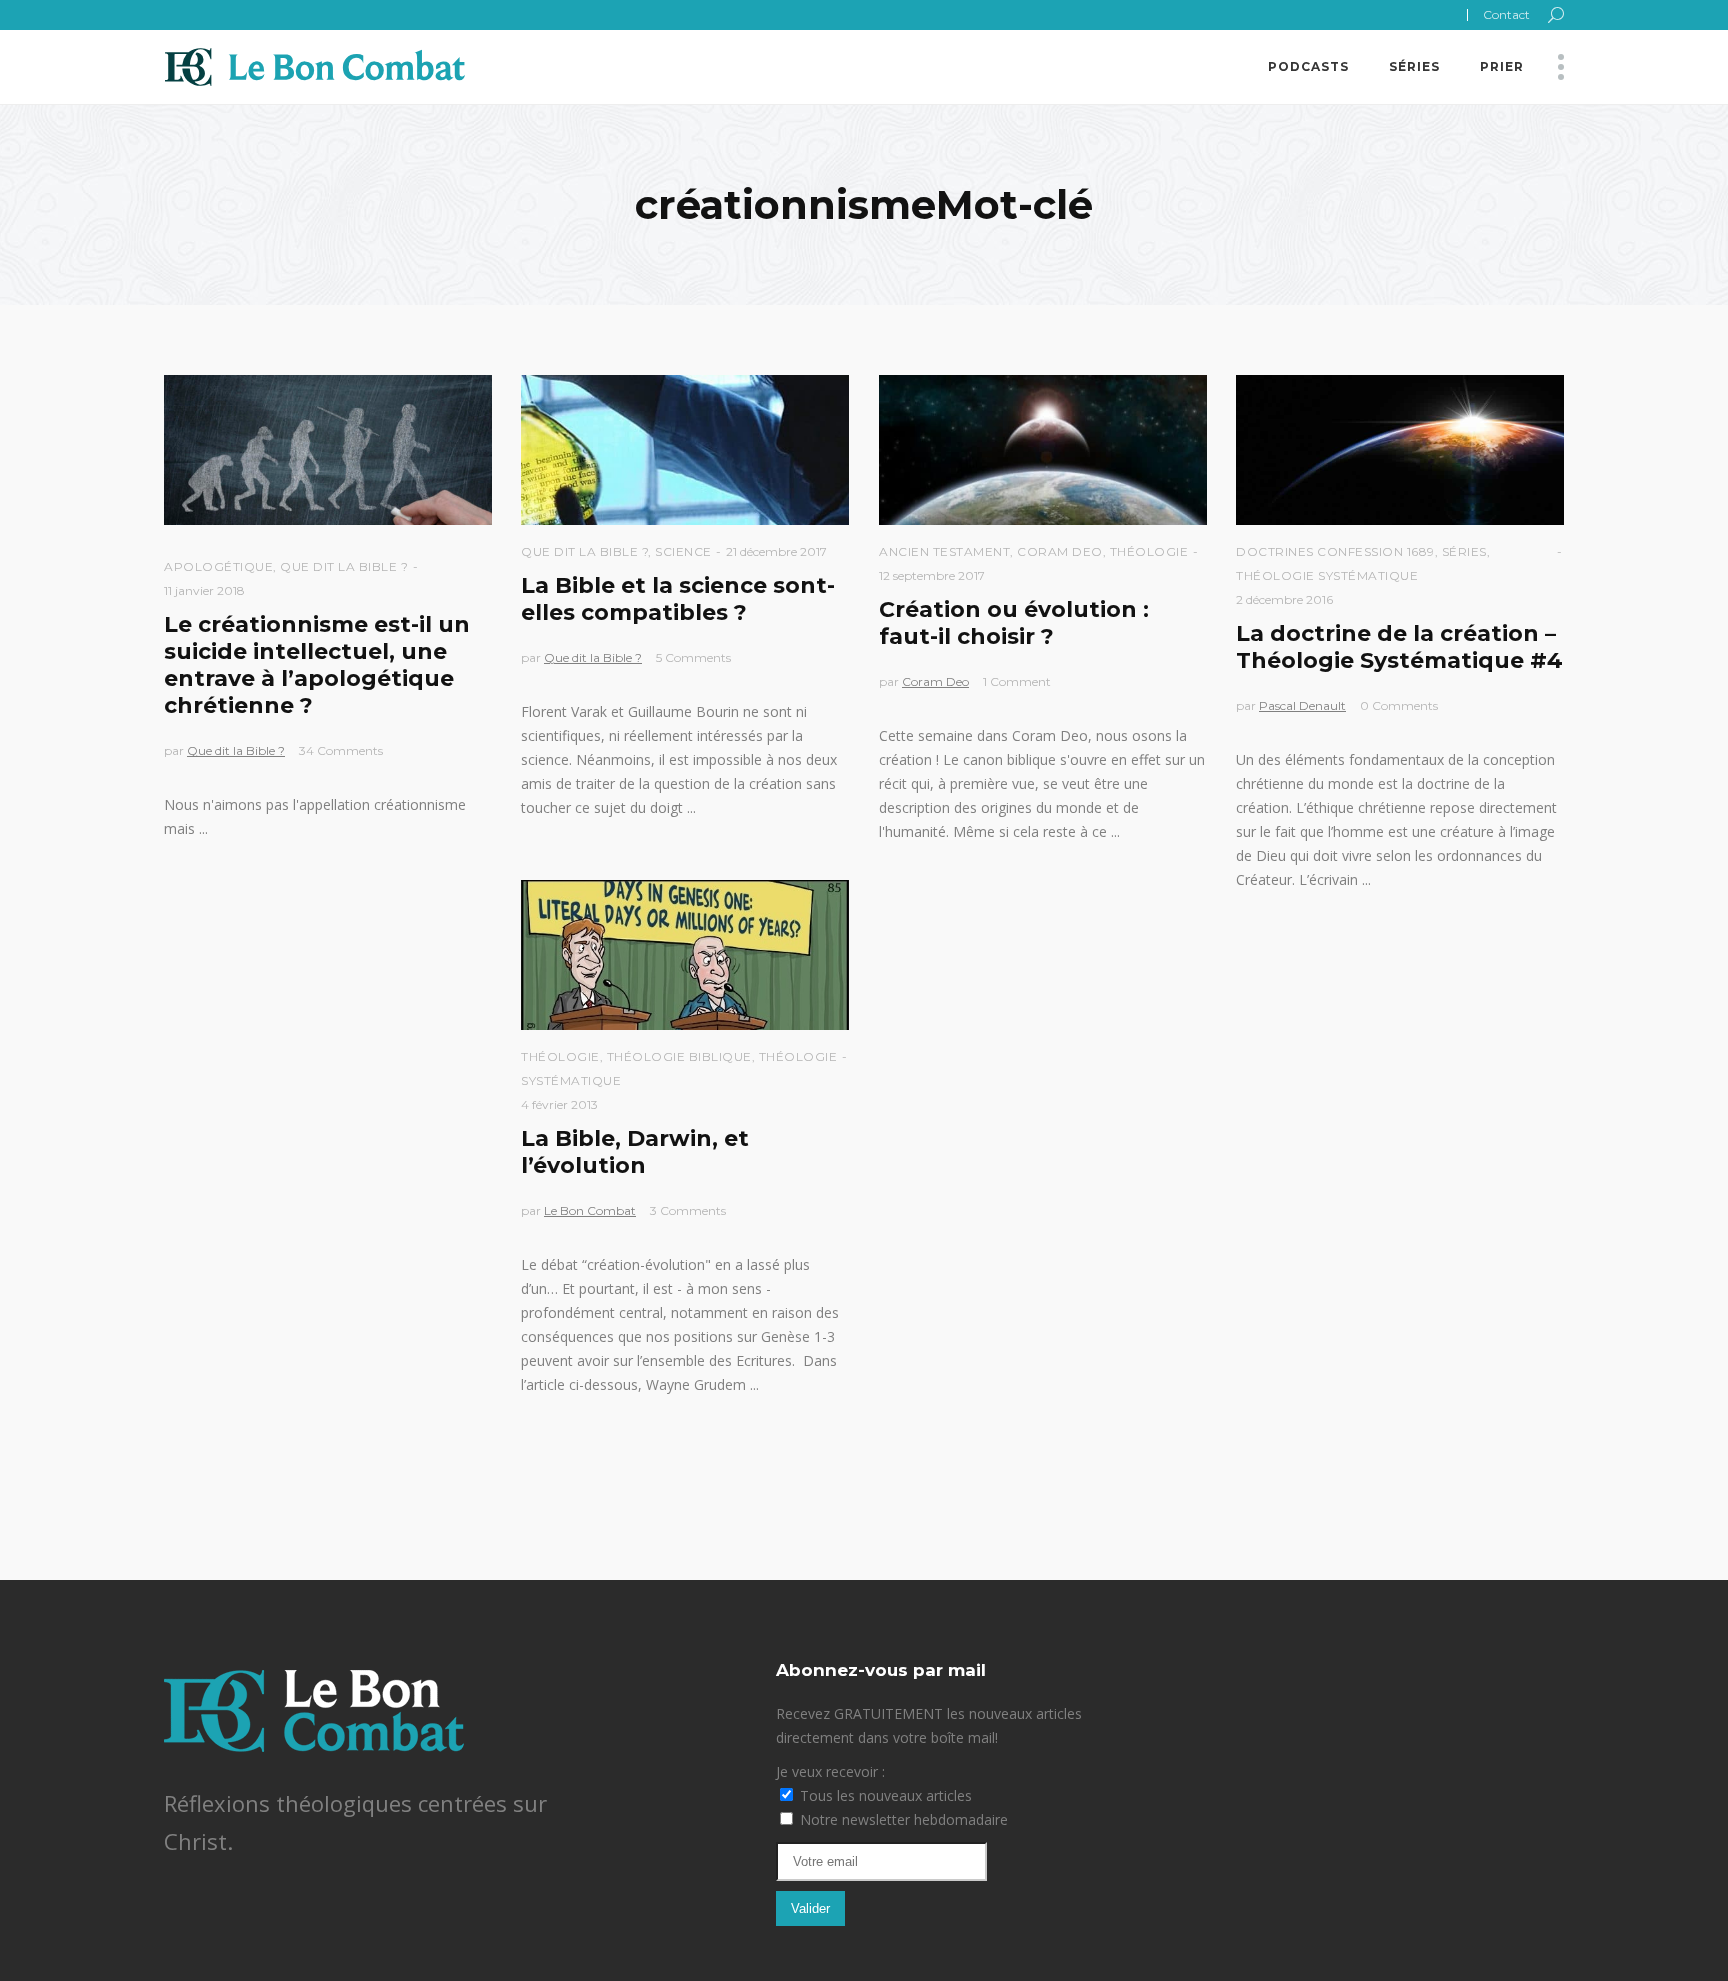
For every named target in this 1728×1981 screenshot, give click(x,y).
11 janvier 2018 (204, 590)
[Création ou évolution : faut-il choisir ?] (1043, 450)
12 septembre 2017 (932, 575)
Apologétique (218, 566)
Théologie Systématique (1327, 575)
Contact (1506, 14)
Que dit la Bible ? (344, 566)
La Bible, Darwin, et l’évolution (635, 1152)
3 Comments (688, 1210)
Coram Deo (1060, 551)
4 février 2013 (559, 1104)
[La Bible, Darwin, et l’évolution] (685, 955)
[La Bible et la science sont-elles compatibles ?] (685, 450)
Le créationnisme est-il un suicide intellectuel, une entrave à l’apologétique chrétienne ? (317, 665)
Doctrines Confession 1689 (1335, 551)
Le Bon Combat (590, 1210)
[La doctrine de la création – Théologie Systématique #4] (1400, 450)
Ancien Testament (944, 551)
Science (683, 551)
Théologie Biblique (679, 1056)
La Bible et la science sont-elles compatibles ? (678, 599)
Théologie (1149, 551)
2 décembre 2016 (1284, 599)
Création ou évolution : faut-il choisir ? (1014, 623)
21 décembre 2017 (776, 551)
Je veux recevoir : (830, 1771)
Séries (1464, 551)
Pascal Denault (1302, 705)
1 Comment (1017, 681)
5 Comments (693, 657)
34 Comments (341, 750)
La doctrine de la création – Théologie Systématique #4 (1399, 647)
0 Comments (1399, 705)
